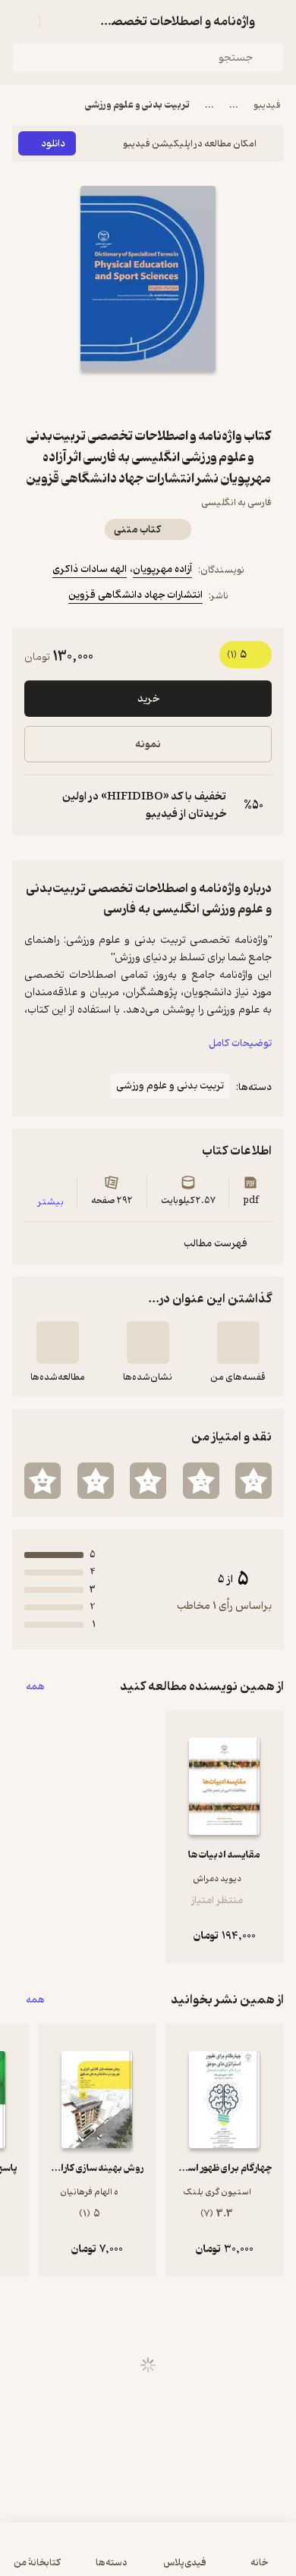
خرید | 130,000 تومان (148, 2557)
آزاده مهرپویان (162, 569)
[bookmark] (184, 398)
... (234, 105)
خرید (148, 699)
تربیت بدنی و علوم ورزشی (137, 105)
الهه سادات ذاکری (90, 569)
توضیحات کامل (240, 1043)
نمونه (148, 745)
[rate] (253, 1481)
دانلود (53, 144)
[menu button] (21, 21)
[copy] (36, 806)
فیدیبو (267, 105)
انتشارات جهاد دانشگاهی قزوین (135, 595)
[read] (58, 1343)
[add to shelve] (238, 1343)
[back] (275, 21)
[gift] (148, 398)
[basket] (58, 21)
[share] (112, 398)
